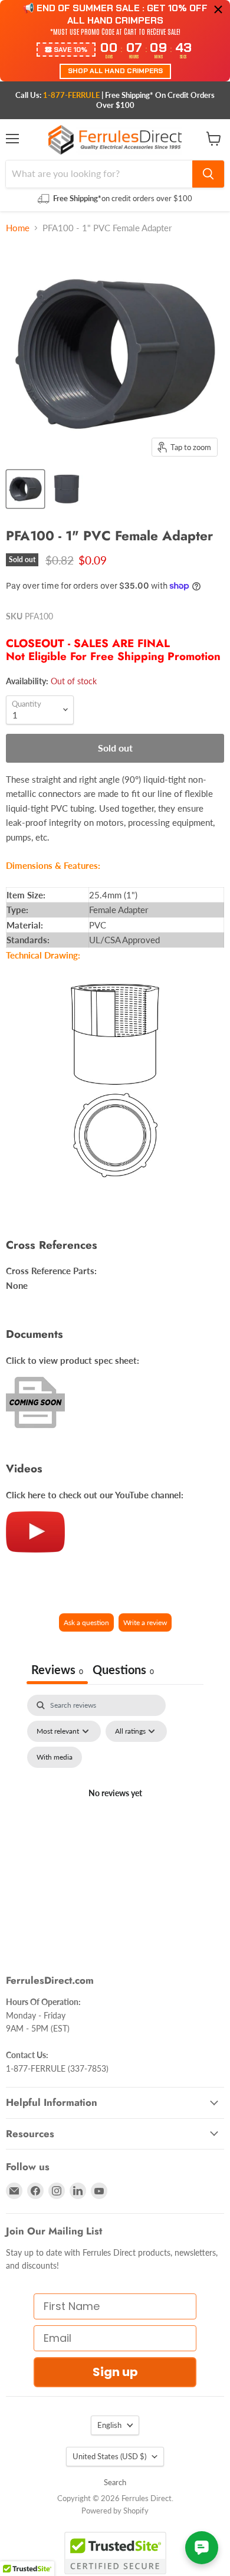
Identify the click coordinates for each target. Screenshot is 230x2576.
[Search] (208, 174)
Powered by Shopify (115, 2511)
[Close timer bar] (218, 9)
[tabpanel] (115, 1807)
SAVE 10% (70, 50)
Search (115, 2482)
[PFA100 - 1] (25, 489)
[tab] (123, 1671)
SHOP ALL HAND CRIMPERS (115, 71)
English (109, 2425)
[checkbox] (55, 1757)
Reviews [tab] (57, 1669)
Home (18, 228)
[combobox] (99, 174)
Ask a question (86, 1622)
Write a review (145, 1622)
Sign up (115, 2372)
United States (109, 2456)
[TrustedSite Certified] (115, 2553)
